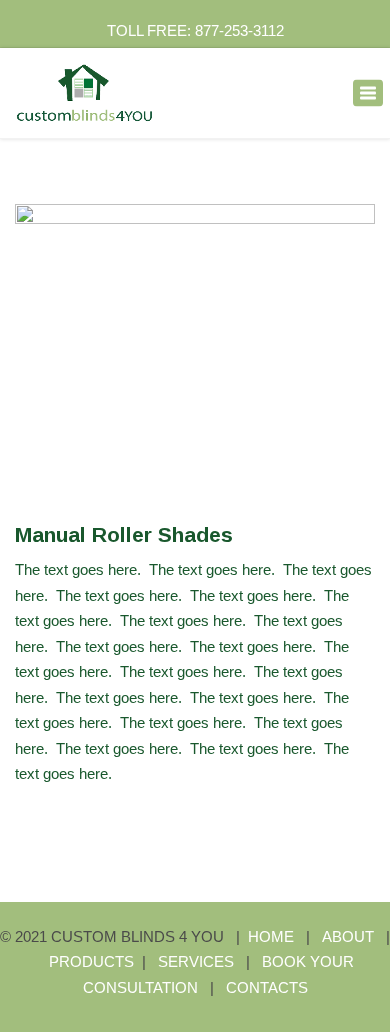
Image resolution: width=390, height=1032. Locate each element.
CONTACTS (267, 987)
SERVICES (198, 961)
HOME (271, 936)
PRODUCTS (91, 961)
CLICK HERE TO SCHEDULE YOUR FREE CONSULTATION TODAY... (195, 432)
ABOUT (348, 936)
